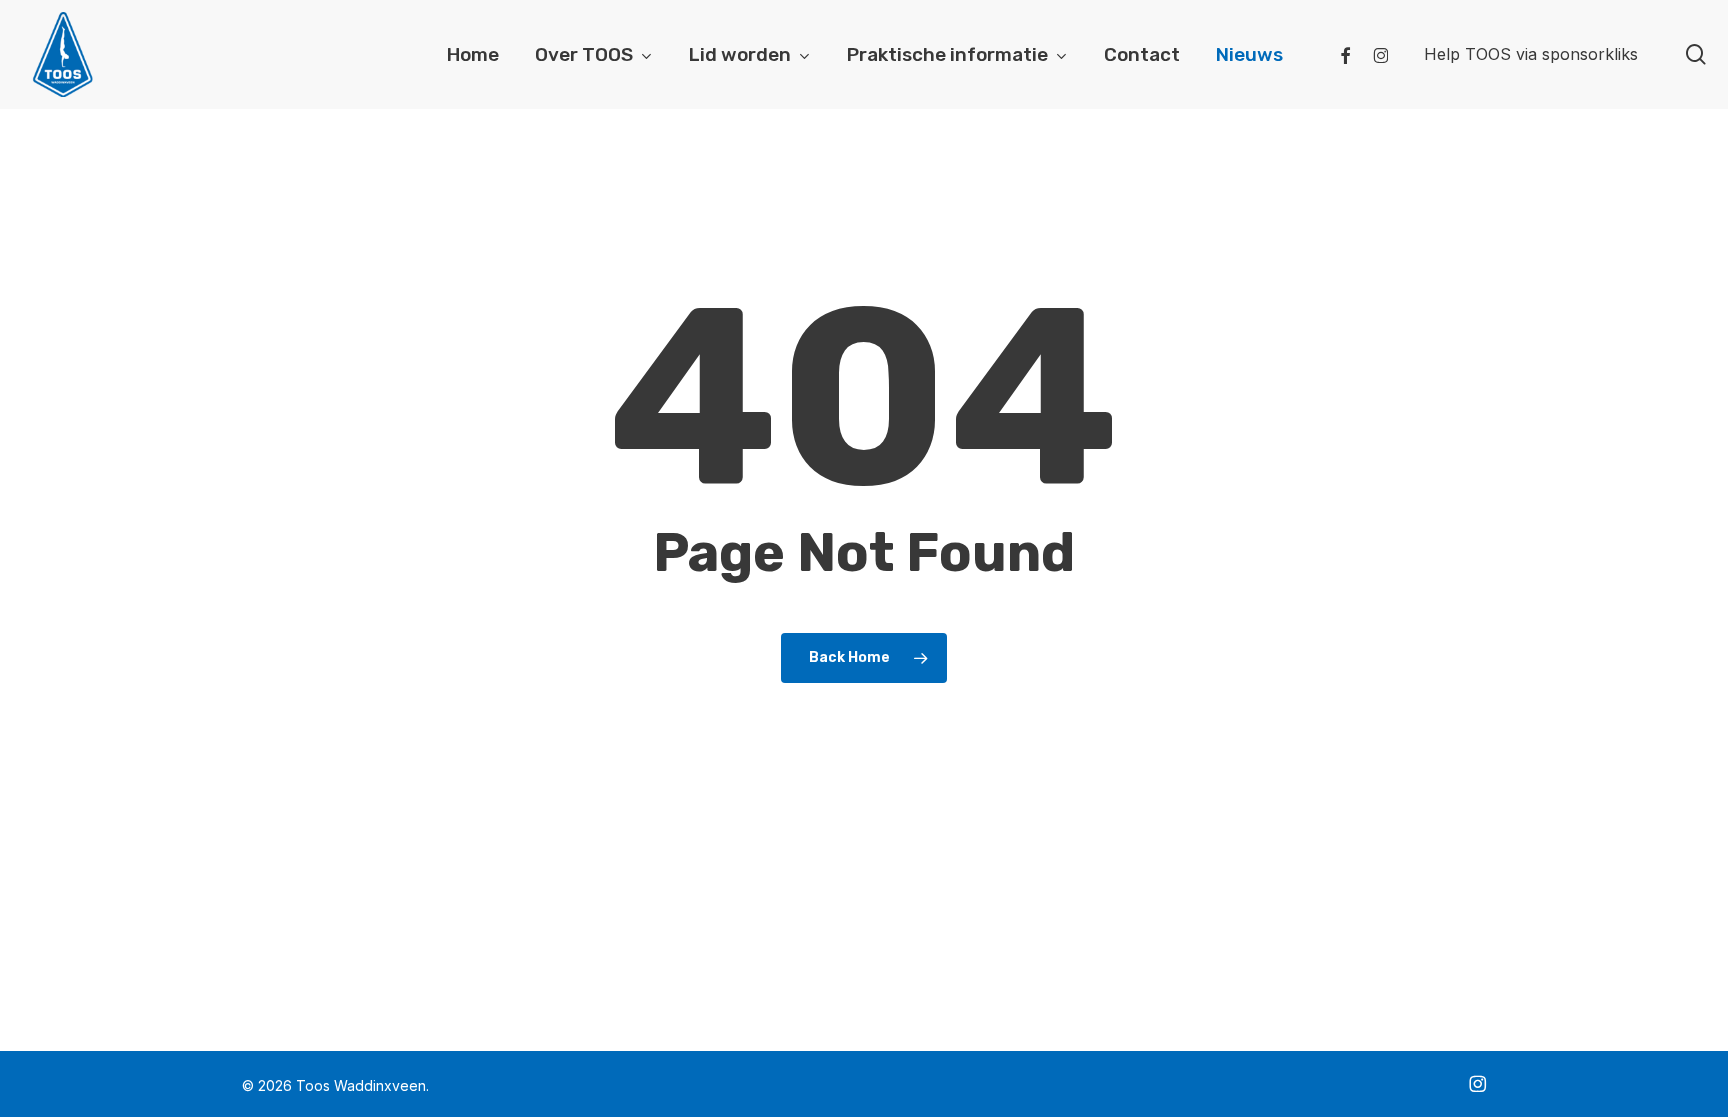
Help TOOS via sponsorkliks (1531, 54)
